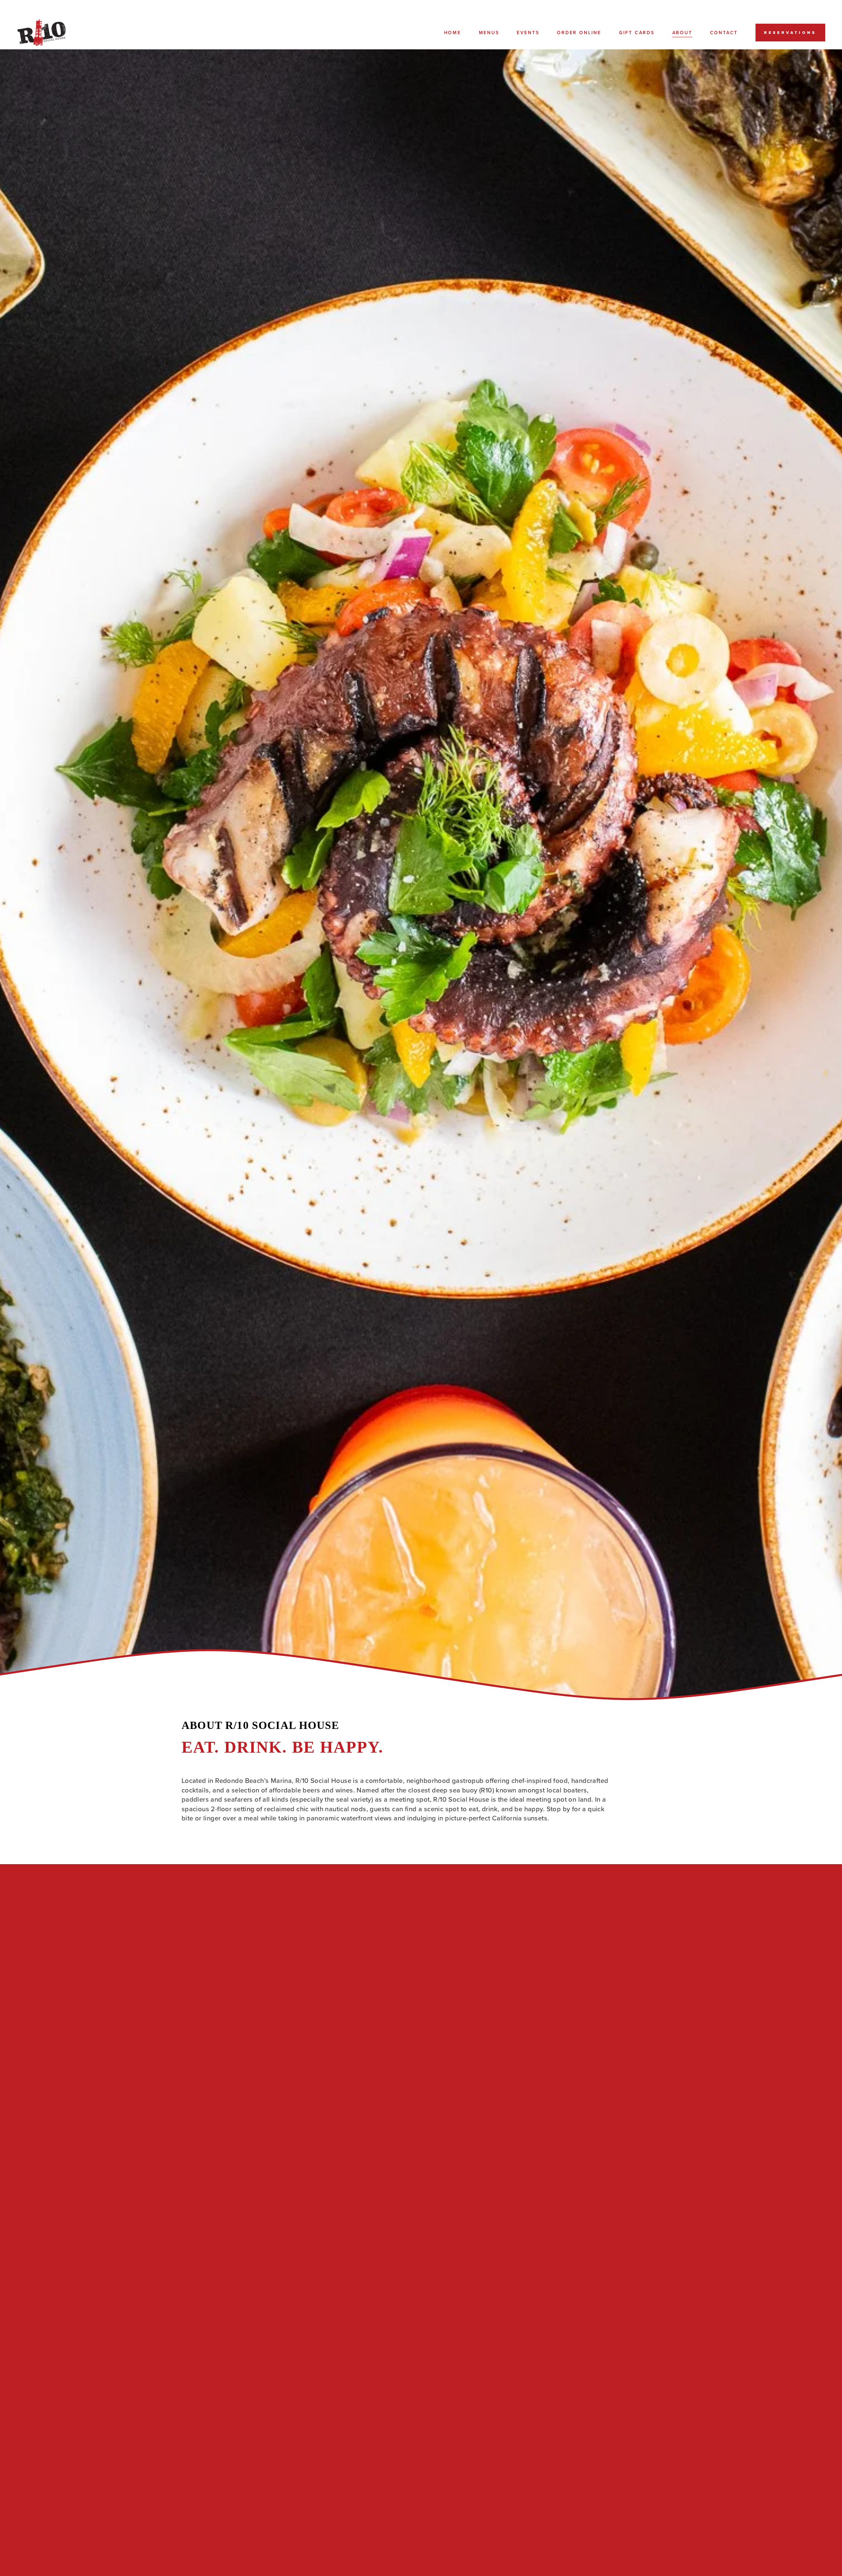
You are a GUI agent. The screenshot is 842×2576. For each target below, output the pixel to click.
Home (453, 33)
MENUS (489, 33)
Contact (724, 33)
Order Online (579, 33)
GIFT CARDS (637, 33)
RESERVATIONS (790, 33)
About (682, 33)
